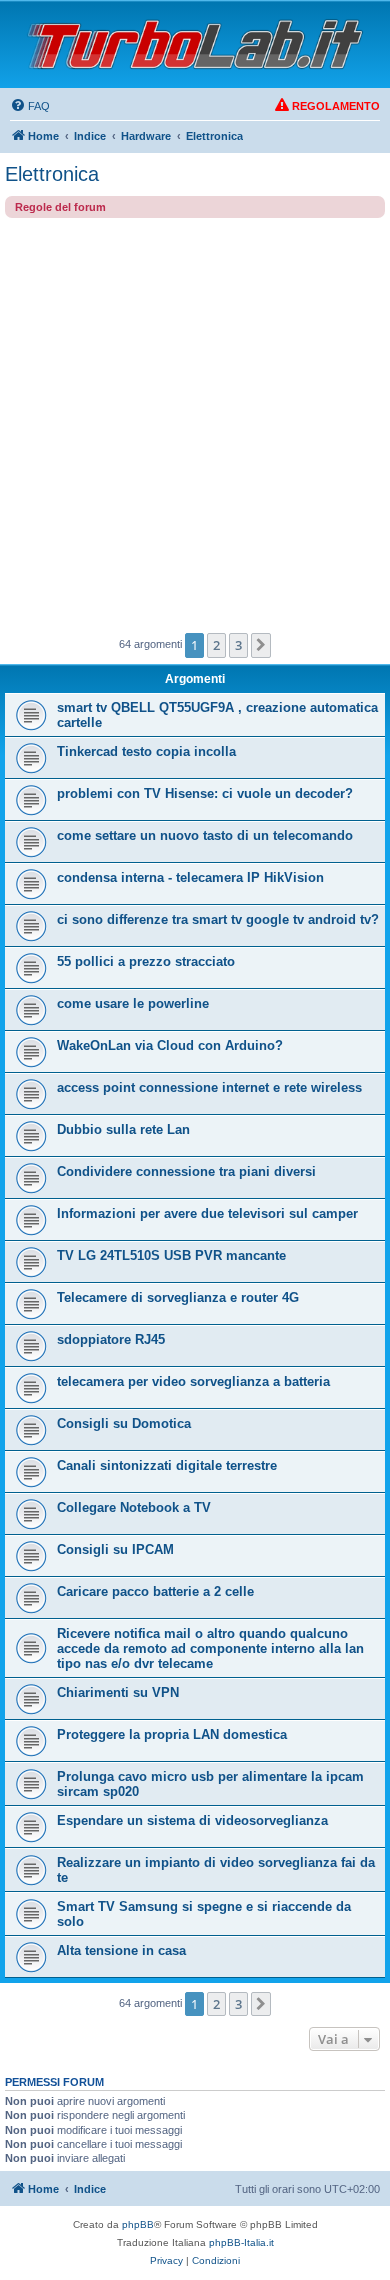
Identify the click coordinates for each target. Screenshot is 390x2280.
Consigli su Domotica (124, 1423)
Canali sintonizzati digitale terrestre (167, 1465)
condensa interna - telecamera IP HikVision (190, 877)
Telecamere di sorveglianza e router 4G (178, 1297)
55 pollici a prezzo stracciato (146, 961)
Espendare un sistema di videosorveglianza (192, 1820)
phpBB (138, 2224)
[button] (261, 645)
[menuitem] (30, 106)
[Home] (195, 44)
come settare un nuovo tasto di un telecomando (205, 835)
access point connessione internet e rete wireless (209, 1087)
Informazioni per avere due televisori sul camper (207, 1213)
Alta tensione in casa (121, 1950)
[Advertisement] (195, 423)
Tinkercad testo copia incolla (146, 751)
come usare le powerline (133, 1003)
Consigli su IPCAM (115, 1549)
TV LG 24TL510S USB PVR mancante (171, 1255)
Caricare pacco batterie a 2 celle (155, 1591)
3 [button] (238, 645)
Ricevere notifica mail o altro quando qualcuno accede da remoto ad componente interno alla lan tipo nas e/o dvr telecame (210, 1648)
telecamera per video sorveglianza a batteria (193, 1381)
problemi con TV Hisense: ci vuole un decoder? (205, 793)
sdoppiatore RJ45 (111, 1339)
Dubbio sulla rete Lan (123, 1129)
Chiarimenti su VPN (118, 1692)
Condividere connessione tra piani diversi (186, 1171)
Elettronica (52, 174)
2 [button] (216, 645)
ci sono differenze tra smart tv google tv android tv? (218, 919)
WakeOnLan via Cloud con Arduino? (170, 1045)
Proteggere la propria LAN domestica (172, 1734)
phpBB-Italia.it (241, 2242)
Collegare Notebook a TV (134, 1507)
